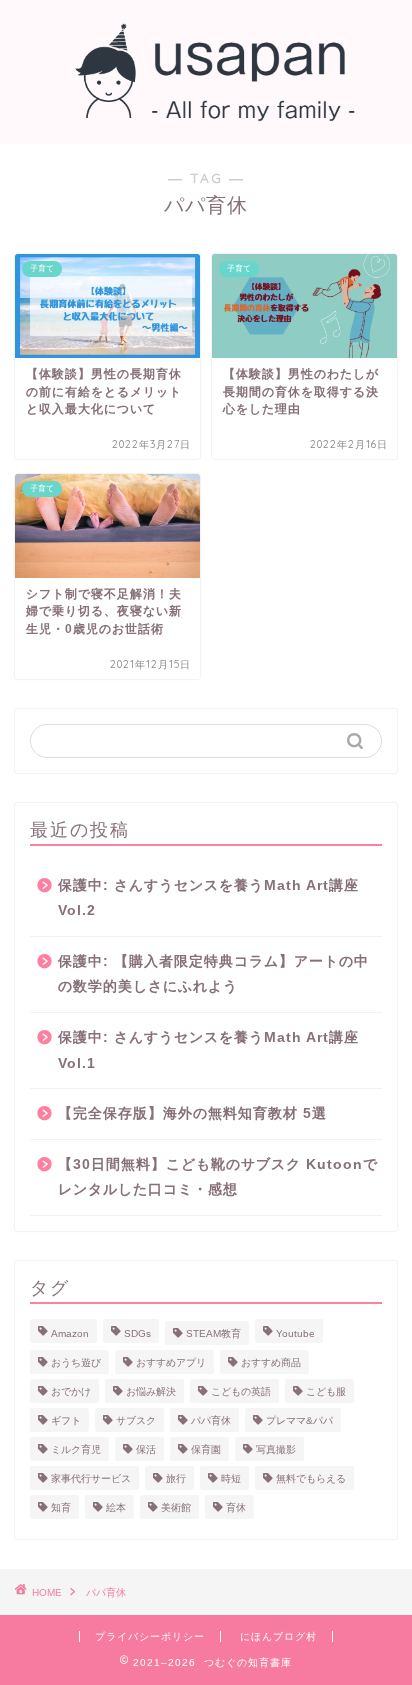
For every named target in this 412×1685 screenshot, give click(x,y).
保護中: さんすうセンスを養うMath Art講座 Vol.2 (208, 898)
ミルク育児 (76, 1449)
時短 (231, 1478)
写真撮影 (276, 1449)
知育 (61, 1507)
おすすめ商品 (271, 1362)
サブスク (136, 1420)
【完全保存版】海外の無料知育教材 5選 (192, 1113)
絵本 (116, 1507)
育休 (236, 1507)
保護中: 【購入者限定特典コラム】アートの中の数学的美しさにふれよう (213, 974)
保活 (146, 1449)
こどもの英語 (241, 1391)
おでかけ (71, 1391)
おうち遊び (76, 1362)
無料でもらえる (311, 1478)
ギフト (66, 1420)
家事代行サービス (91, 1478)
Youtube (295, 1333)
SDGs (137, 1333)
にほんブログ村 (278, 1636)
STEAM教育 (213, 1333)
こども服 (326, 1391)
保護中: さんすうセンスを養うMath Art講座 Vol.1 (208, 1050)
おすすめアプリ (171, 1362)
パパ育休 (211, 1420)
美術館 (176, 1507)
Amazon (70, 1333)
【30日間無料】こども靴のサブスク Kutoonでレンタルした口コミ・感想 (218, 1177)
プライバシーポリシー (150, 1636)
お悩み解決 (151, 1391)
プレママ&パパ (299, 1420)
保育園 (206, 1449)
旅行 (176, 1478)
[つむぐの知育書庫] (206, 110)
